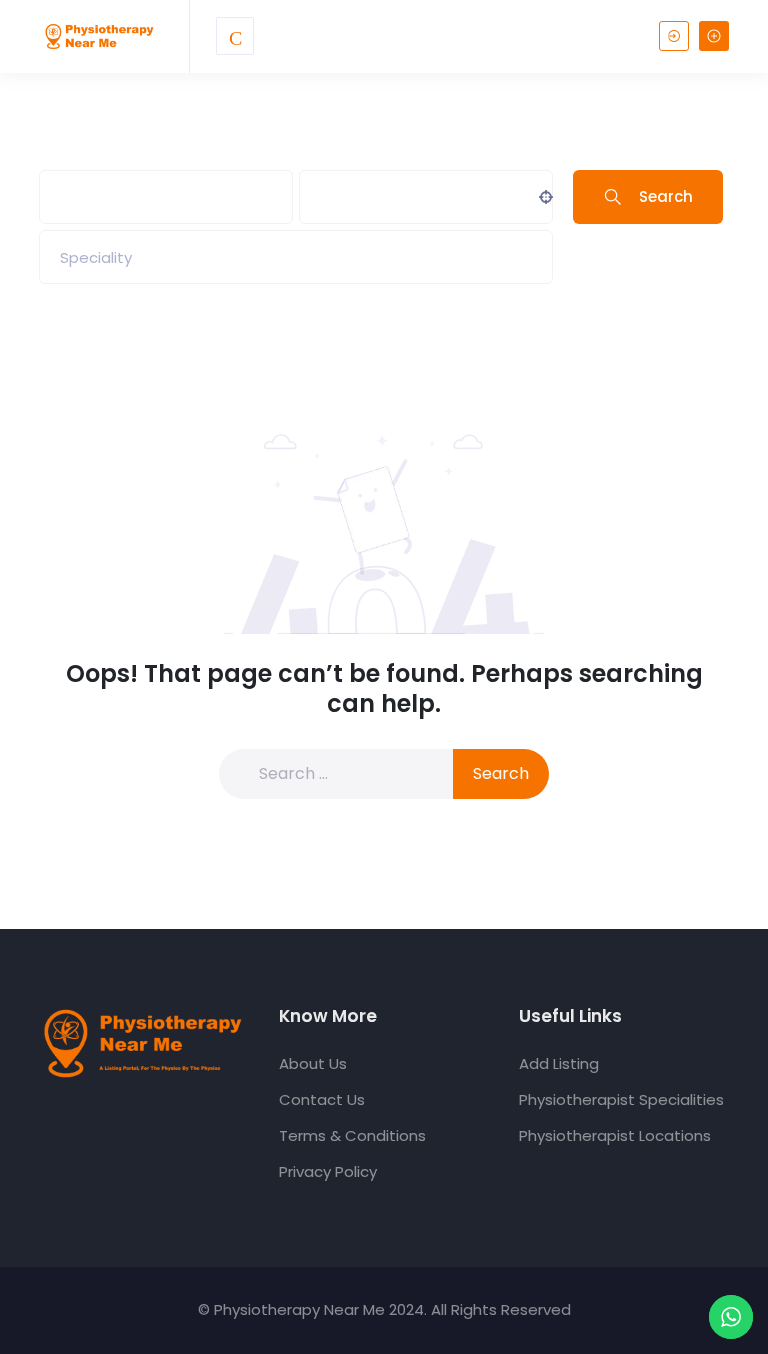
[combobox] (296, 257)
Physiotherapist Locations (615, 1135)
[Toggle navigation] (235, 36)
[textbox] (96, 257)
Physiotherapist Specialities (621, 1099)
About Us (313, 1063)
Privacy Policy (328, 1171)
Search (666, 196)
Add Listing (559, 1063)
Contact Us (322, 1099)
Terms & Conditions (352, 1135)
